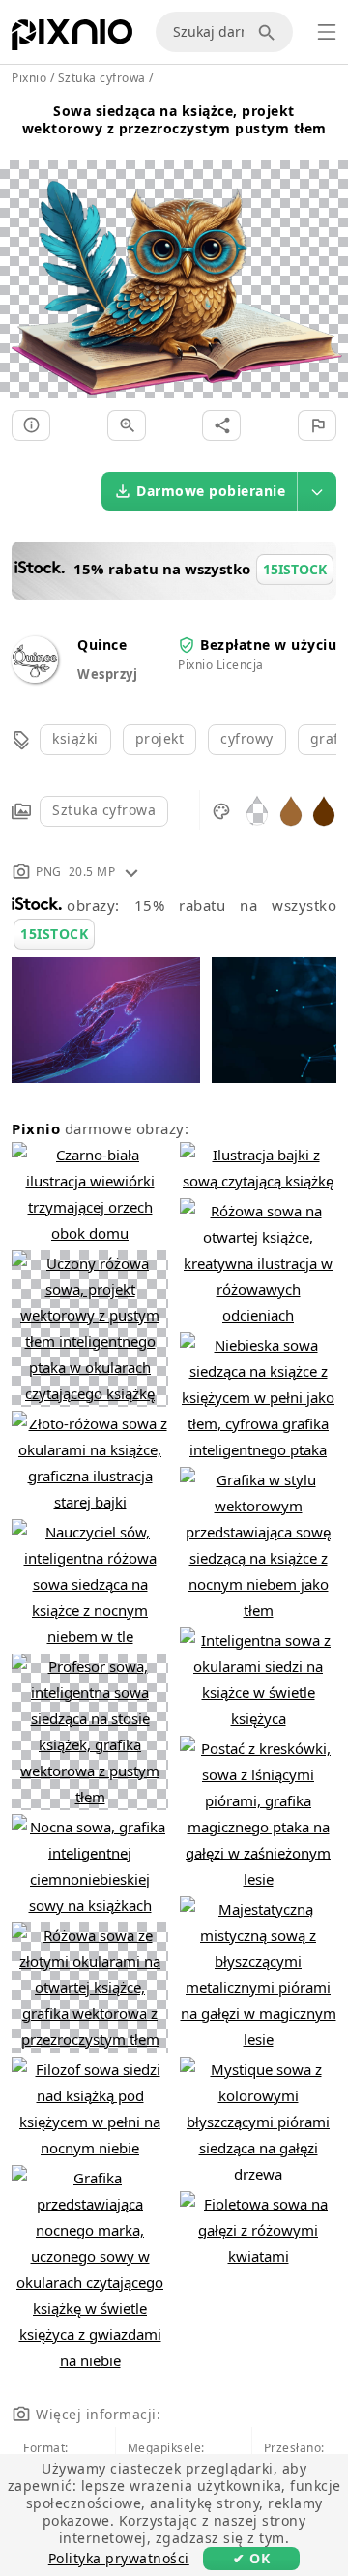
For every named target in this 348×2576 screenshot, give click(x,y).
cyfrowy (247, 738)
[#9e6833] (291, 810)
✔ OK (251, 2558)
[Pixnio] (72, 39)
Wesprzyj (107, 674)
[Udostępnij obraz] (221, 425)
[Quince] (35, 677)
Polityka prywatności (119, 2558)
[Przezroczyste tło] (257, 810)
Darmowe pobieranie (211, 491)
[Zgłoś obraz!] (317, 425)
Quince (102, 644)
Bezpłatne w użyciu (268, 644)
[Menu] (327, 32)
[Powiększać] (127, 425)
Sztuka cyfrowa (104, 810)
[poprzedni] (22, 256)
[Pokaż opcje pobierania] (317, 491)
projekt (160, 738)
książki (75, 738)
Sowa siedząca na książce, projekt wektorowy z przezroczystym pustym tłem (174, 119)
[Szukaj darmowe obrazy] (270, 32)
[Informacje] (31, 425)
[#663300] (324, 810)
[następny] (326, 256)
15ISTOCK (54, 934)
